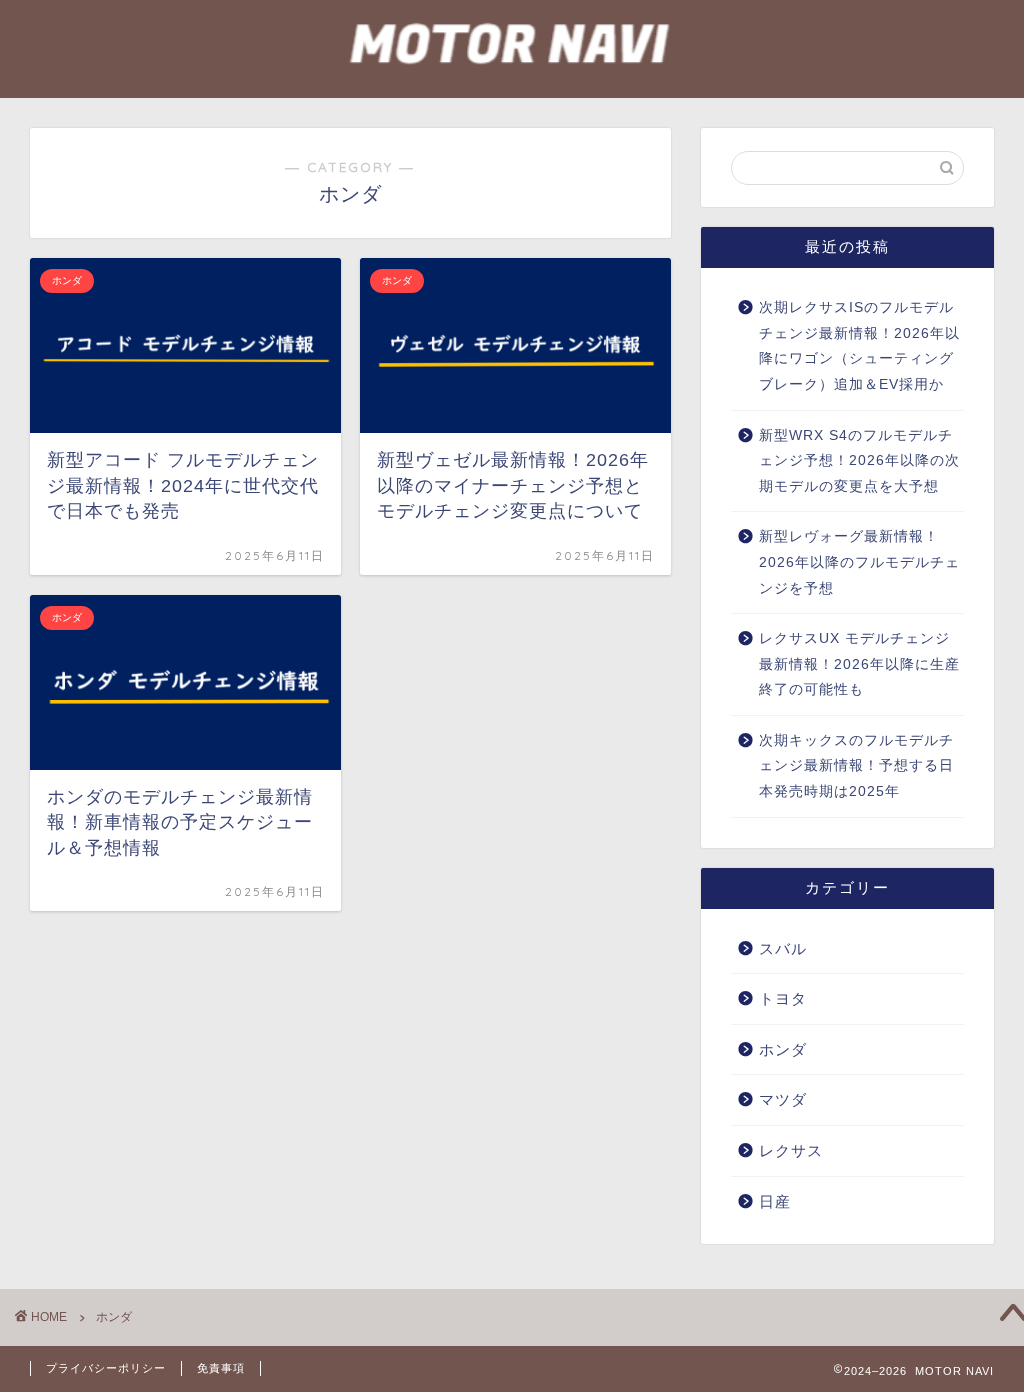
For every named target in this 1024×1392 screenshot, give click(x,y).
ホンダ (783, 1049)
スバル (783, 948)
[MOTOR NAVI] (512, 87)
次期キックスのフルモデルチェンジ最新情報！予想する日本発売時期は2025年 (856, 766)
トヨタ (783, 998)
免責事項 (221, 1368)
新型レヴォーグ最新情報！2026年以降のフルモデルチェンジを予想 (859, 562)
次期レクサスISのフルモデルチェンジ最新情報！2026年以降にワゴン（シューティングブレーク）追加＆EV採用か (859, 346)
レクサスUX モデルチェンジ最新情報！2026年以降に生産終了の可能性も (859, 664)
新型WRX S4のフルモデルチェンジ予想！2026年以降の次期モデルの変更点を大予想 (859, 461)
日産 (775, 1201)
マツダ (783, 1099)
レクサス (791, 1150)
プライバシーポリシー (106, 1368)
